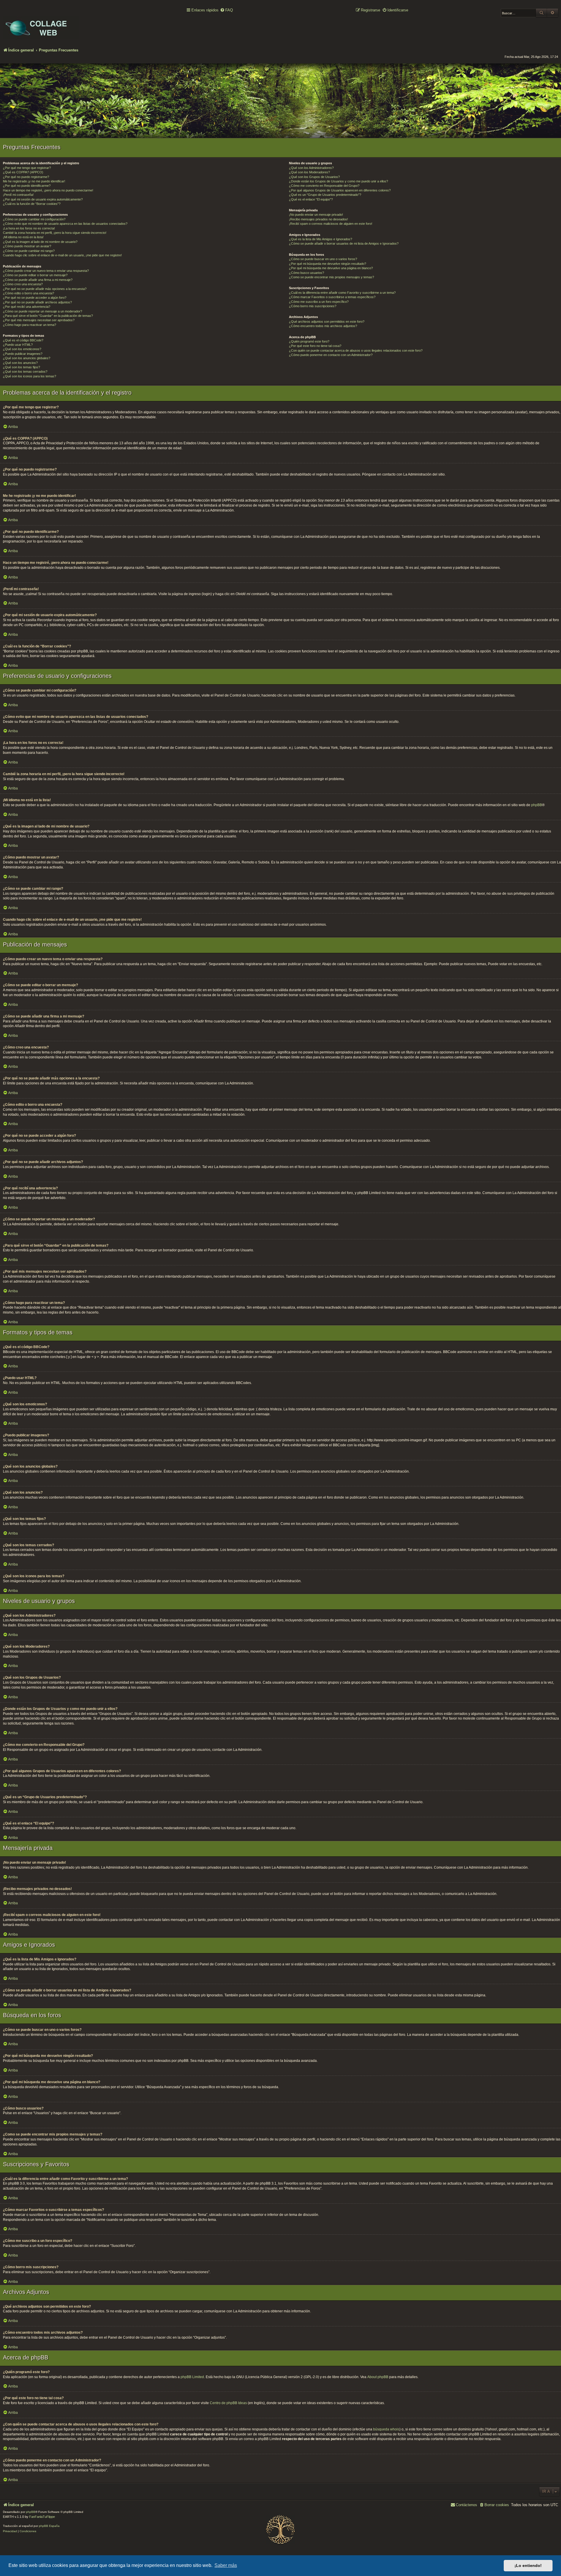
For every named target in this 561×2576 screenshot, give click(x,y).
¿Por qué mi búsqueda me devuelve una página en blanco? (331, 268)
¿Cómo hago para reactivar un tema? (30, 325)
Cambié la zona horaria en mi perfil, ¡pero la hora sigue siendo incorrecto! (55, 233)
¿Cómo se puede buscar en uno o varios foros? (323, 259)
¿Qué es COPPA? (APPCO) (23, 172)
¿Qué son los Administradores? (311, 168)
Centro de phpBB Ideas (228, 2403)
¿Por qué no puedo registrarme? (26, 177)
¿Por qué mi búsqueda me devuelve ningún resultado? (328, 264)
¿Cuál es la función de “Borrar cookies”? (32, 204)
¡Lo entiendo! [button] (528, 2565)
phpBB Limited (192, 2377)
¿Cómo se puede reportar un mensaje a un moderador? (43, 311)
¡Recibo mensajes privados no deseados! (318, 219)
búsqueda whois (386, 2429)
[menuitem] (226, 10)
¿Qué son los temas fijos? (21, 367)
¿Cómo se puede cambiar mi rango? (29, 251)
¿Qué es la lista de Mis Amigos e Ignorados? (321, 239)
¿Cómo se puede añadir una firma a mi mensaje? (38, 280)
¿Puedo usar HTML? (18, 345)
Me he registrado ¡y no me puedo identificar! (34, 181)
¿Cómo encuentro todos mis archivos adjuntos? (323, 326)
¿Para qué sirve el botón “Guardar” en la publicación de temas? (48, 316)
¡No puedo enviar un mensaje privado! (316, 215)
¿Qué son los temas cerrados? (25, 372)
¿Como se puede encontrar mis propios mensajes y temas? (331, 277)
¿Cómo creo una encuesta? (23, 284)
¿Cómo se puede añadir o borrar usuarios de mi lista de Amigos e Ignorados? (344, 243)
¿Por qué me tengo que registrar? (27, 168)
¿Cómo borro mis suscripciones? (313, 306)
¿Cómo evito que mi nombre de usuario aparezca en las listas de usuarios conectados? (65, 224)
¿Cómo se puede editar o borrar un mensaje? (35, 275)
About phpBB (378, 2377)
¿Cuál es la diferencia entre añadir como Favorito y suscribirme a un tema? (342, 293)
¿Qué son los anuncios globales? (27, 358)
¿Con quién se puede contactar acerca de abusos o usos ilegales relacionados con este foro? (356, 350)
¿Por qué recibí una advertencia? (27, 307)
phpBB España (49, 2526)
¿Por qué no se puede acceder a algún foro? (35, 298)
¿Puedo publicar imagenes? (23, 354)
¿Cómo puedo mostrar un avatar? (27, 246)
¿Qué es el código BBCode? (23, 340)
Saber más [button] (226, 2565)
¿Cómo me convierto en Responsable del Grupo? (324, 186)
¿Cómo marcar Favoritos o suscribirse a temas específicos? (332, 297)
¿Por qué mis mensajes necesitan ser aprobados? (39, 320)
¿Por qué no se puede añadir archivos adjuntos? (37, 302)
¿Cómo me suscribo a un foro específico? (319, 302)
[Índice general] (41, 24)
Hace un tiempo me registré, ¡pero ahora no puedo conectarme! (48, 190)
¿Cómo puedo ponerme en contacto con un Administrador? (331, 355)
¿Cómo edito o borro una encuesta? (28, 293)
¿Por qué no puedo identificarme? (27, 186)
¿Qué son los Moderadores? (309, 172)
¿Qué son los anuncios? (20, 363)
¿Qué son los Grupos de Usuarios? (314, 177)
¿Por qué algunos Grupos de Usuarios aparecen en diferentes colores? (340, 190)
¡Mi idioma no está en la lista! (23, 237)
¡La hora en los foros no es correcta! (29, 228)
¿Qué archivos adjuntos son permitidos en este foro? (327, 322)
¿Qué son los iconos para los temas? (30, 376)
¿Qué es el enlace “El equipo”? (311, 199)
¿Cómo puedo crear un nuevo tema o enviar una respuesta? (46, 271)
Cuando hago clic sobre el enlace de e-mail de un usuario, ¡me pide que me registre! (62, 255)
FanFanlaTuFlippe (42, 2517)
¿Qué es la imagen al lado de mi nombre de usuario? (40, 242)
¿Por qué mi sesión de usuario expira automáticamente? (43, 199)
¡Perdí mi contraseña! (18, 195)
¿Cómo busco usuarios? (307, 273)
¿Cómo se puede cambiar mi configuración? (34, 219)
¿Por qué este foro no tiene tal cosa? (315, 346)
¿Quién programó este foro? (309, 341)
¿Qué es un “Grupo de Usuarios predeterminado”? (325, 195)
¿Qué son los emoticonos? (22, 349)
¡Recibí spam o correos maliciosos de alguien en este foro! (331, 224)
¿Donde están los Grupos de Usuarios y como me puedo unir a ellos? (338, 181)
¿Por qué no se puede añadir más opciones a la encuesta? (45, 289)
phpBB (537, 805)
